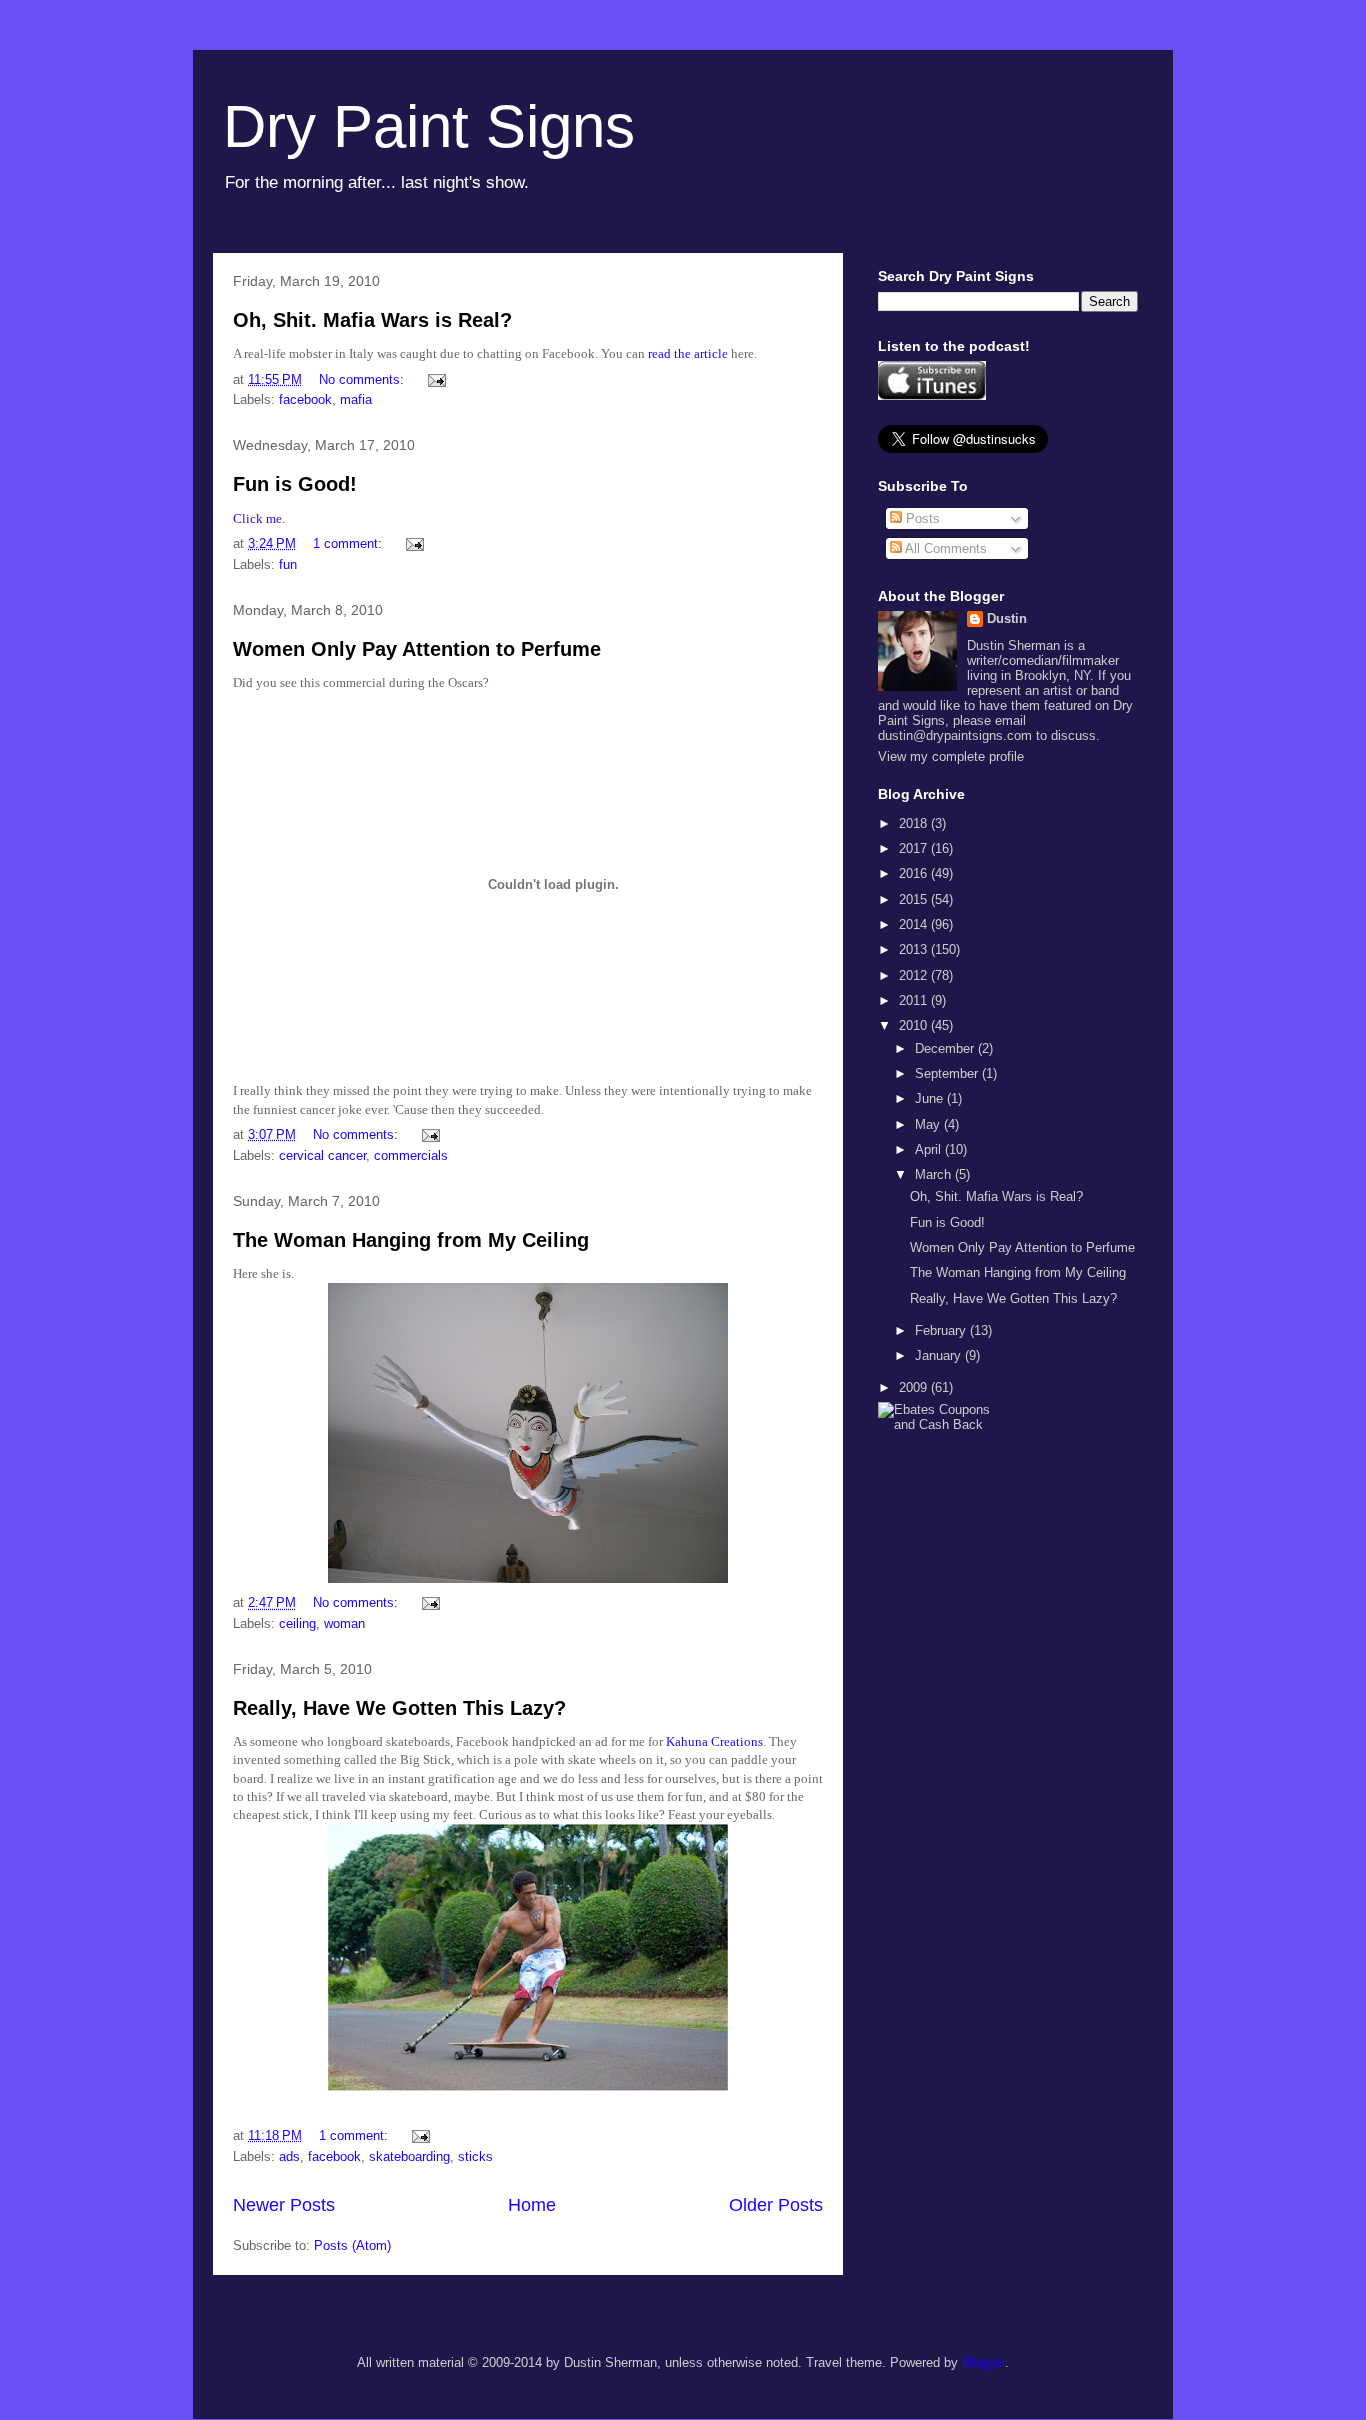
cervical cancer (322, 1155)
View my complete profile (951, 756)
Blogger (983, 2362)
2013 (915, 949)
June (931, 1098)
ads (289, 2156)
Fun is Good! (295, 484)
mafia (356, 399)
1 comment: (349, 543)
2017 (915, 848)
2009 (915, 1387)
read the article (688, 353)
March (935, 1174)
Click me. (259, 518)
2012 (915, 975)
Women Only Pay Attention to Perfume (417, 649)
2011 (915, 1000)
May (929, 1124)
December (946, 1048)
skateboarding (409, 2156)
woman (344, 1623)
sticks (475, 2156)
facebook (305, 399)
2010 (915, 1025)
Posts (921, 518)
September (948, 1073)
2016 (915, 873)
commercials (411, 1155)
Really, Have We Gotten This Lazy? (399, 1708)
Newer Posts (284, 2205)
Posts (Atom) (352, 2245)
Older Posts (776, 2205)
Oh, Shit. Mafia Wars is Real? (372, 320)
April (930, 1149)
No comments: (363, 379)
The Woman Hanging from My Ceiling (411, 1240)
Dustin (1007, 618)
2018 (915, 823)
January (940, 1355)
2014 (915, 924)
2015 (915, 899)
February (942, 1330)
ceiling (297, 1623)
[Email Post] (435, 379)
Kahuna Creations (714, 1741)
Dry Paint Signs (429, 126)
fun (288, 564)
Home (532, 2205)
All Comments (944, 548)
